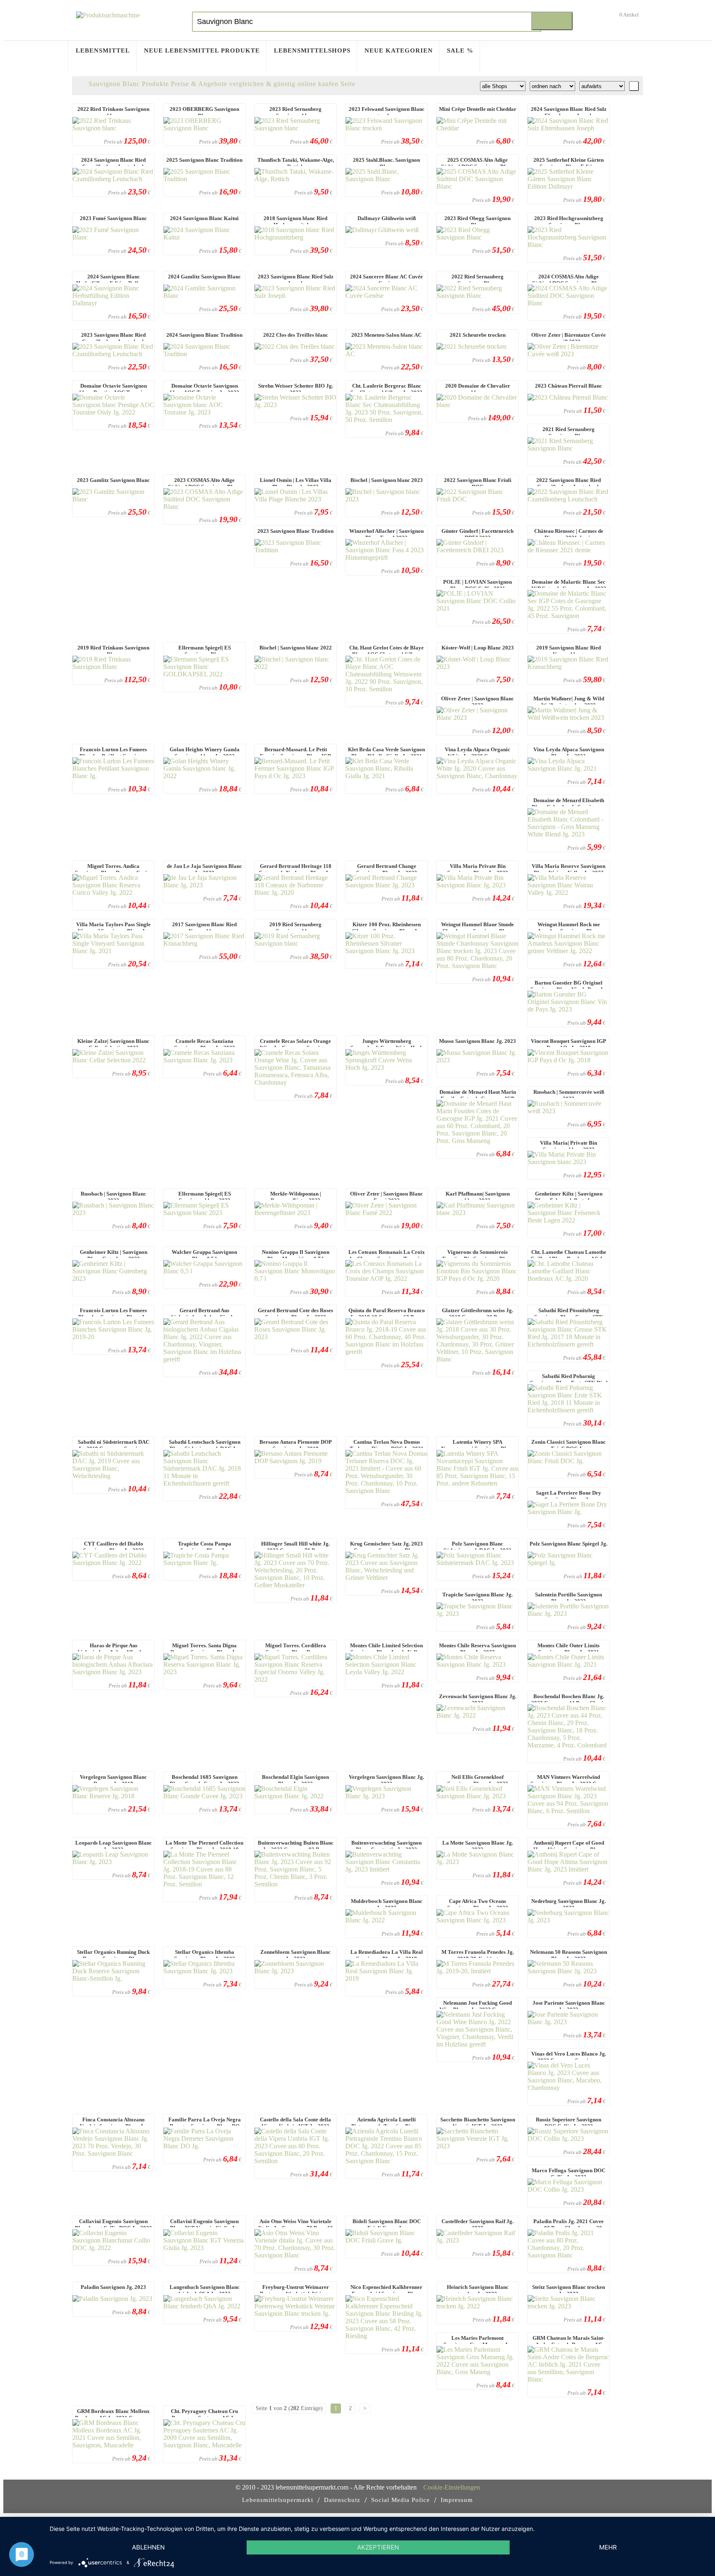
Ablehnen (148, 2547)
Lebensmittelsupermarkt (278, 2500)
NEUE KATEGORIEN (399, 50)
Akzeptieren (378, 2547)
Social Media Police (401, 2500)
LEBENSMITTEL (103, 50)
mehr (608, 2547)
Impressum (457, 2500)
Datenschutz (342, 2500)
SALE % (460, 50)
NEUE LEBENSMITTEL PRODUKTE (202, 50)
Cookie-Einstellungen (452, 2487)
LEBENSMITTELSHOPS (312, 50)
